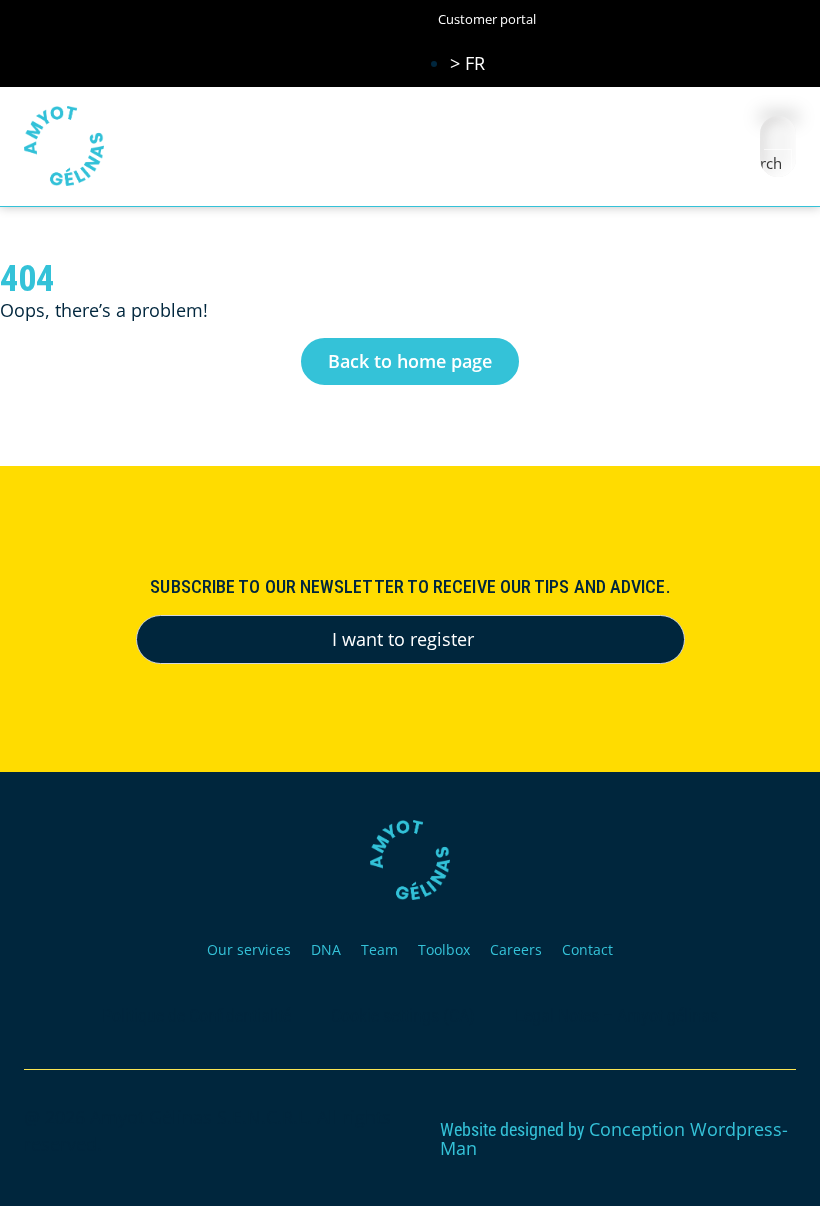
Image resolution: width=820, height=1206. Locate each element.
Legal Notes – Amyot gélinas (616, 1015)
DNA (326, 949)
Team (379, 949)
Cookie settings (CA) (403, 1015)
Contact (587, 949)
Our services (249, 949)
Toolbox (444, 949)
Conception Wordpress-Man (614, 1138)
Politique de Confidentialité (196, 1015)
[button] (717, 146)
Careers (516, 949)
